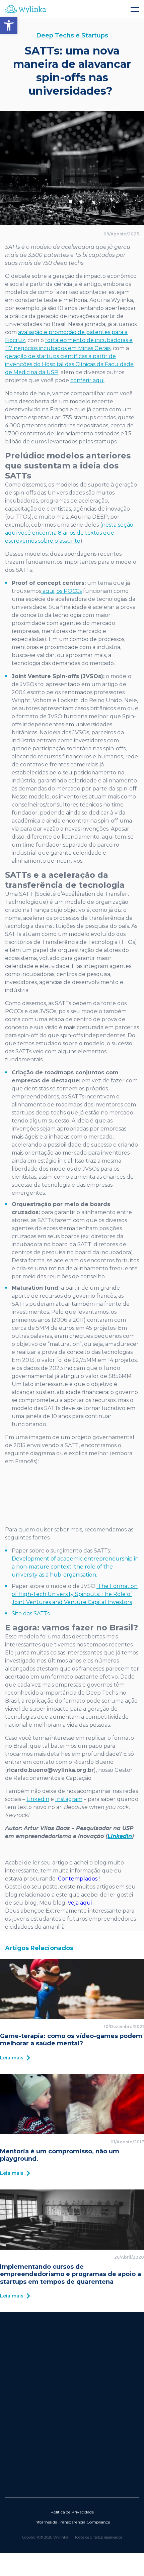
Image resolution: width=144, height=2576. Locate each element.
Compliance (98, 2522)
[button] (9, 25)
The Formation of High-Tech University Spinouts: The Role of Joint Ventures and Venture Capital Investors (75, 1594)
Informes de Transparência (60, 2522)
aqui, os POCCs (61, 591)
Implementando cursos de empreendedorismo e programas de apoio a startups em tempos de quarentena (70, 2274)
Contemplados (78, 1879)
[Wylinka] (72, 9)
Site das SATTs (31, 1614)
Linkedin (38, 1799)
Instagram (69, 1799)
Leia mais (12, 2058)
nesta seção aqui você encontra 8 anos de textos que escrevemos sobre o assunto (69, 533)
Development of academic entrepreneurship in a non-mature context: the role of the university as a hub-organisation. (75, 1567)
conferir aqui (87, 380)
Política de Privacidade (72, 2512)
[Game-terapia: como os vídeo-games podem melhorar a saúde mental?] (72, 1989)
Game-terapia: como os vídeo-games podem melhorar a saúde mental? (71, 2040)
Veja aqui (80, 1903)
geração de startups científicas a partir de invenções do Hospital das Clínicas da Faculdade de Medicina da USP (69, 364)
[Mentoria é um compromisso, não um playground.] (72, 2104)
